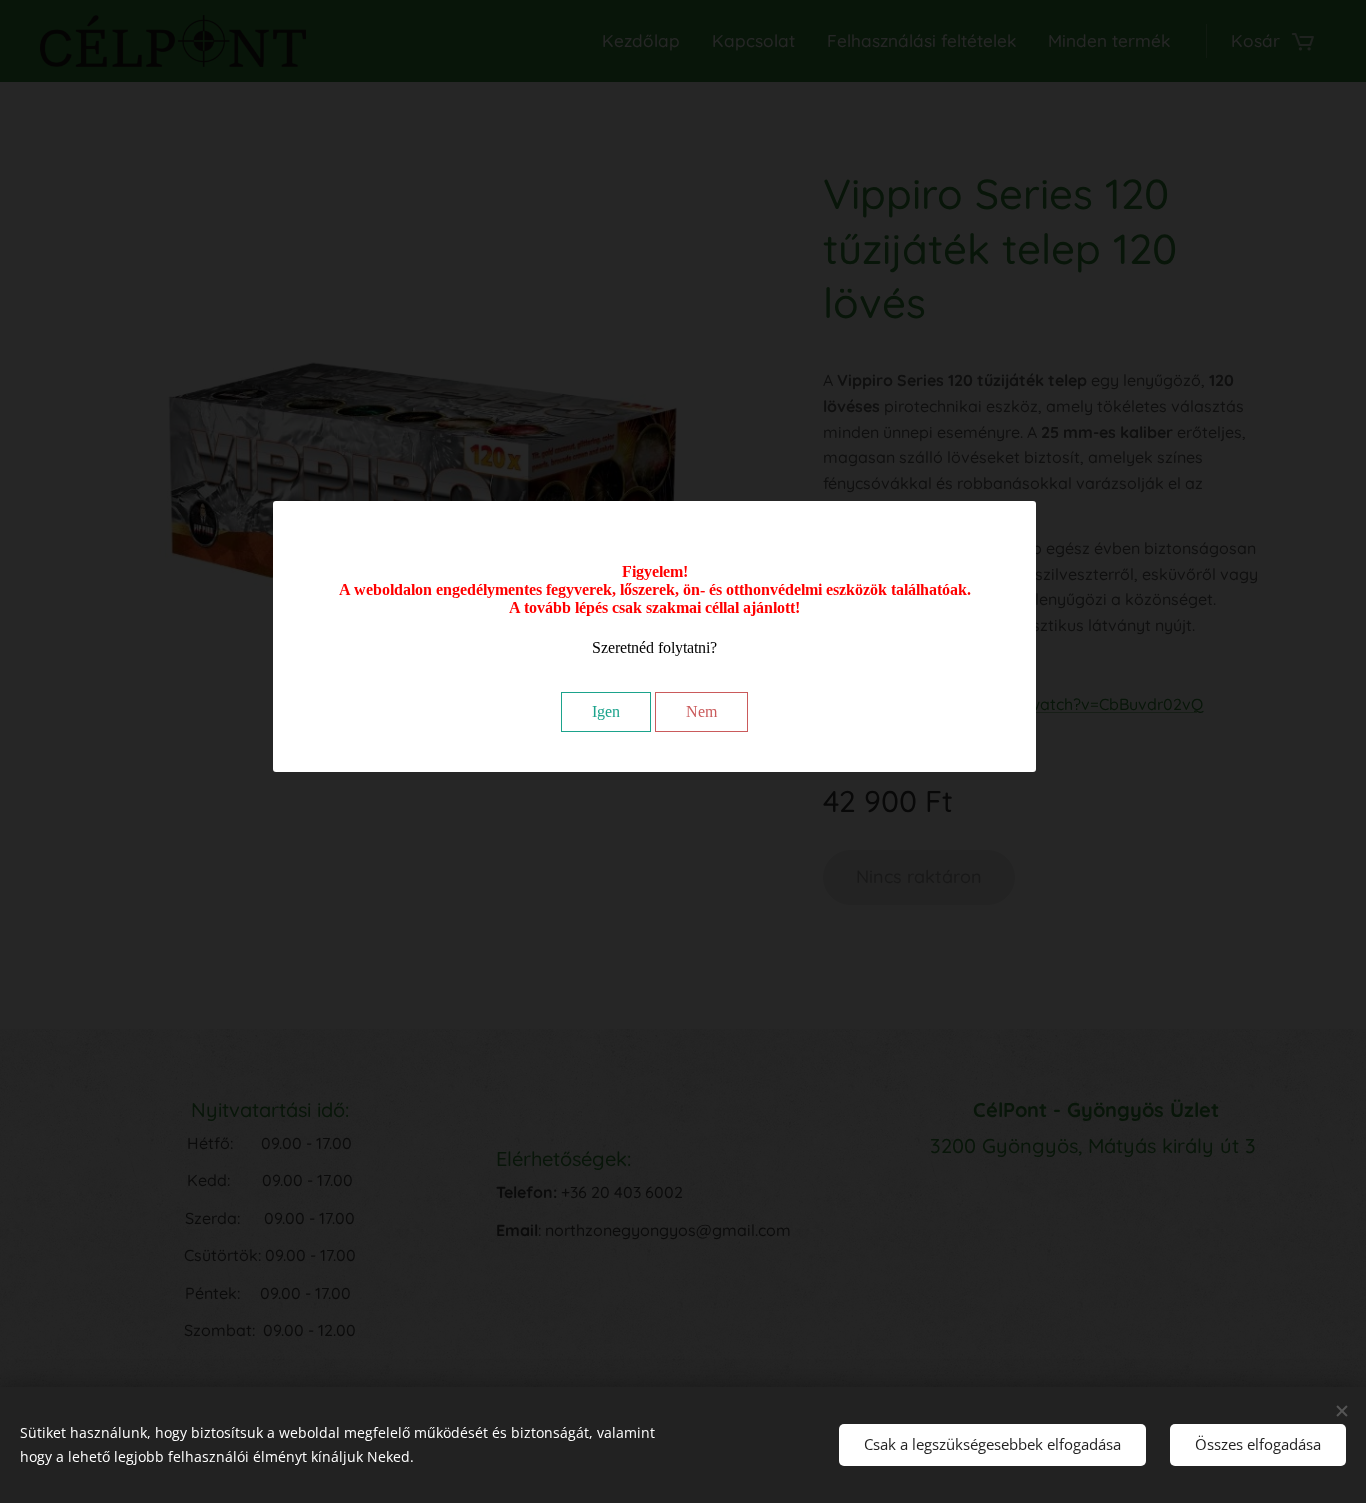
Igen (606, 711)
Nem (701, 711)
